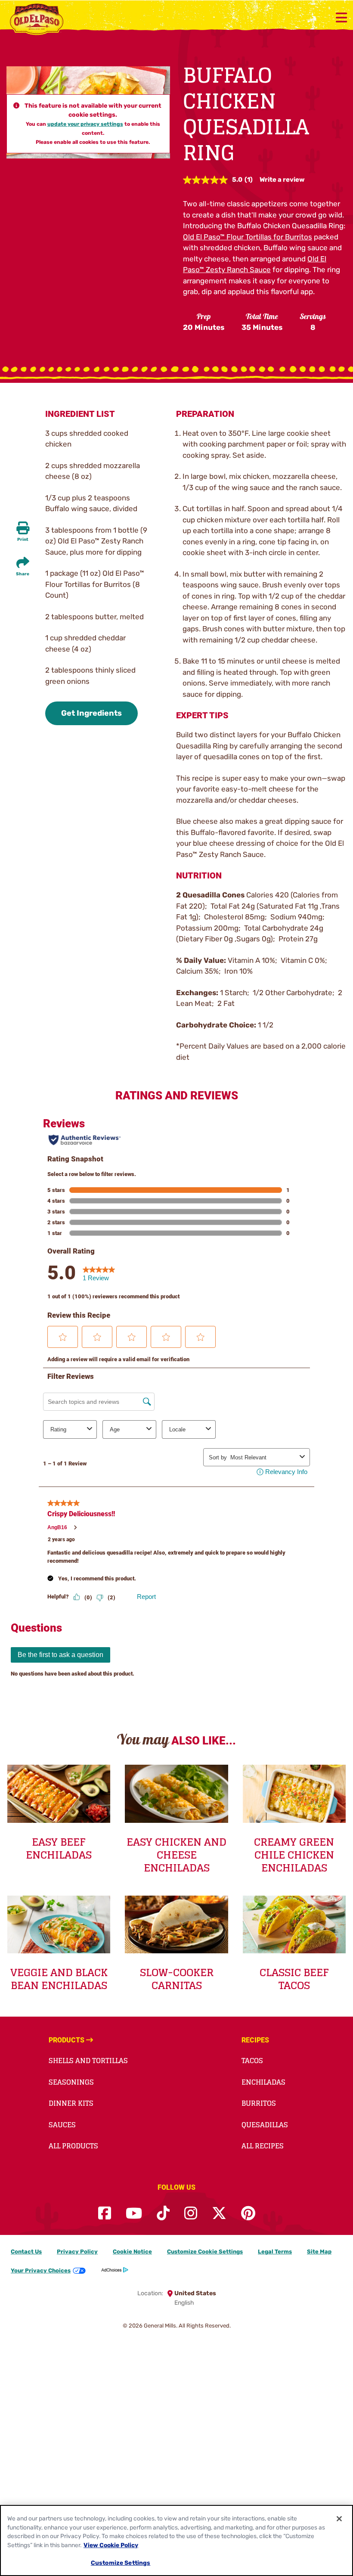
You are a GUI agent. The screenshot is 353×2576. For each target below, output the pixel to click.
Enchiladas (263, 2082)
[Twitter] (219, 2214)
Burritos (259, 2103)
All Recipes (263, 2146)
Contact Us (26, 2252)
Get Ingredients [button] (91, 713)
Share (23, 574)
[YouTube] (134, 2214)
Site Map (319, 2252)
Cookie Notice (132, 2252)
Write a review (282, 180)
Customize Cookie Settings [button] (205, 2252)
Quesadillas (265, 2125)
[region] (176, 2540)
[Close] (339, 2519)
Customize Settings (121, 2563)
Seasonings (71, 2082)
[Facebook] (105, 2214)
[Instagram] (191, 2214)
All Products (73, 2146)
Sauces (62, 2125)
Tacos (252, 2061)
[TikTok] (163, 2214)
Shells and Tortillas (88, 2061)
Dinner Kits (71, 2103)
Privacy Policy (77, 2252)
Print (23, 540)
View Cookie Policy (111, 2545)
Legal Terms (275, 2252)
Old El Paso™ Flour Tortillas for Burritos (248, 237)
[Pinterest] (248, 2214)
